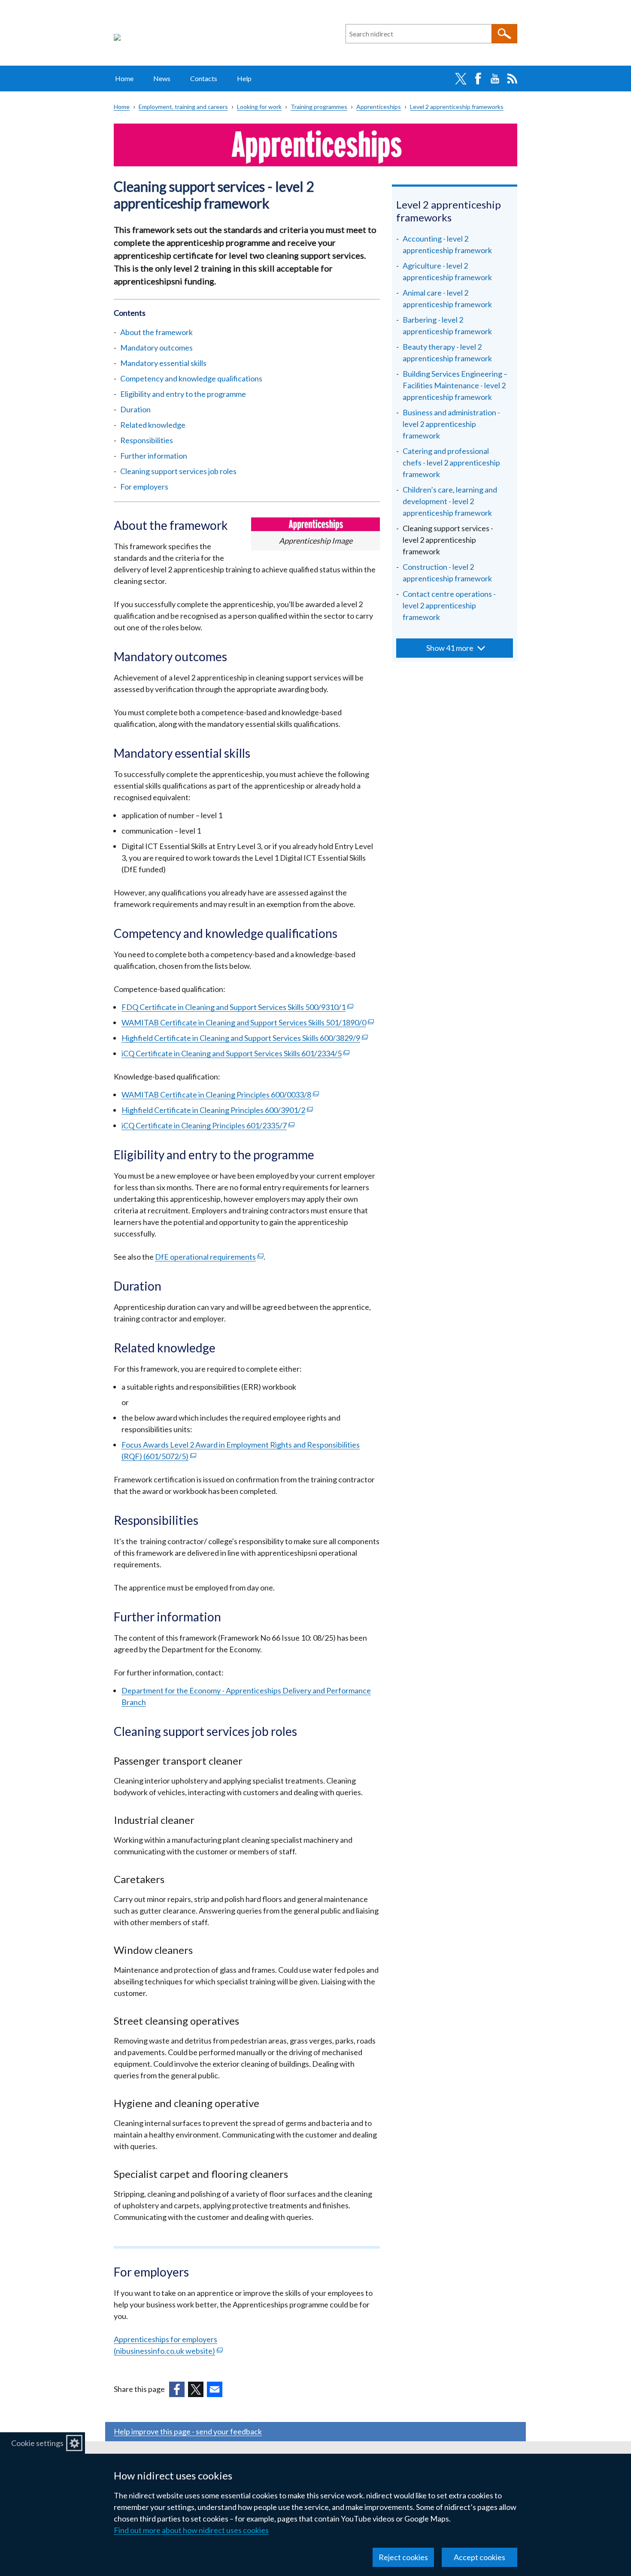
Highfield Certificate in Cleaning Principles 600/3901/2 (217, 1110)
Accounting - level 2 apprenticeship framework (447, 244)
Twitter (461, 79)
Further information (154, 456)
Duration (143, 409)
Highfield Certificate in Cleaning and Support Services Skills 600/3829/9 (245, 1038)
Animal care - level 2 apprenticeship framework (447, 298)
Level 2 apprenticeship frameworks (457, 107)
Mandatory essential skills (163, 363)
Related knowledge (153, 425)
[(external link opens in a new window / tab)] (177, 2389)
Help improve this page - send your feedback (188, 2431)
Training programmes (319, 107)
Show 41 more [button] (450, 648)
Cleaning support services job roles (178, 471)
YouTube (495, 79)
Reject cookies (403, 2557)
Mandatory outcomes (156, 348)
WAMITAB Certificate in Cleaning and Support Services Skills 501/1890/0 (248, 1022)
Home (124, 78)
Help (244, 78)
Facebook (478, 79)
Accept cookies (479, 2557)
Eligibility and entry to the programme (183, 394)
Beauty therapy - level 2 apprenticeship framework (447, 352)
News (162, 78)
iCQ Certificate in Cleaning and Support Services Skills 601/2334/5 (235, 1053)
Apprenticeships (379, 107)
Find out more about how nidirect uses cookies (191, 2530)
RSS (512, 79)
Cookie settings (37, 2443)
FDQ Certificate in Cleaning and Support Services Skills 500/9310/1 (237, 1007)
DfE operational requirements (209, 1257)
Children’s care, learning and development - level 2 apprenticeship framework (450, 501)
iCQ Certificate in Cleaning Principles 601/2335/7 (208, 1125)
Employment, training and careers (183, 107)
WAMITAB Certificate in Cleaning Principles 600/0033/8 (220, 1094)
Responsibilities (147, 440)
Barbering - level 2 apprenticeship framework (447, 325)
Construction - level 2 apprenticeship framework (447, 573)
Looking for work (259, 107)
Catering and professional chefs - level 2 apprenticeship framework (451, 463)
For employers (144, 487)
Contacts (204, 78)
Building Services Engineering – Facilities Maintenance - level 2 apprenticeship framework (455, 385)
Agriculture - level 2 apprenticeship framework (447, 271)
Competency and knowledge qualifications (191, 378)
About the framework (156, 332)
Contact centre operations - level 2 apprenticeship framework (449, 605)
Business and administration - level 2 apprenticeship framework (451, 424)
